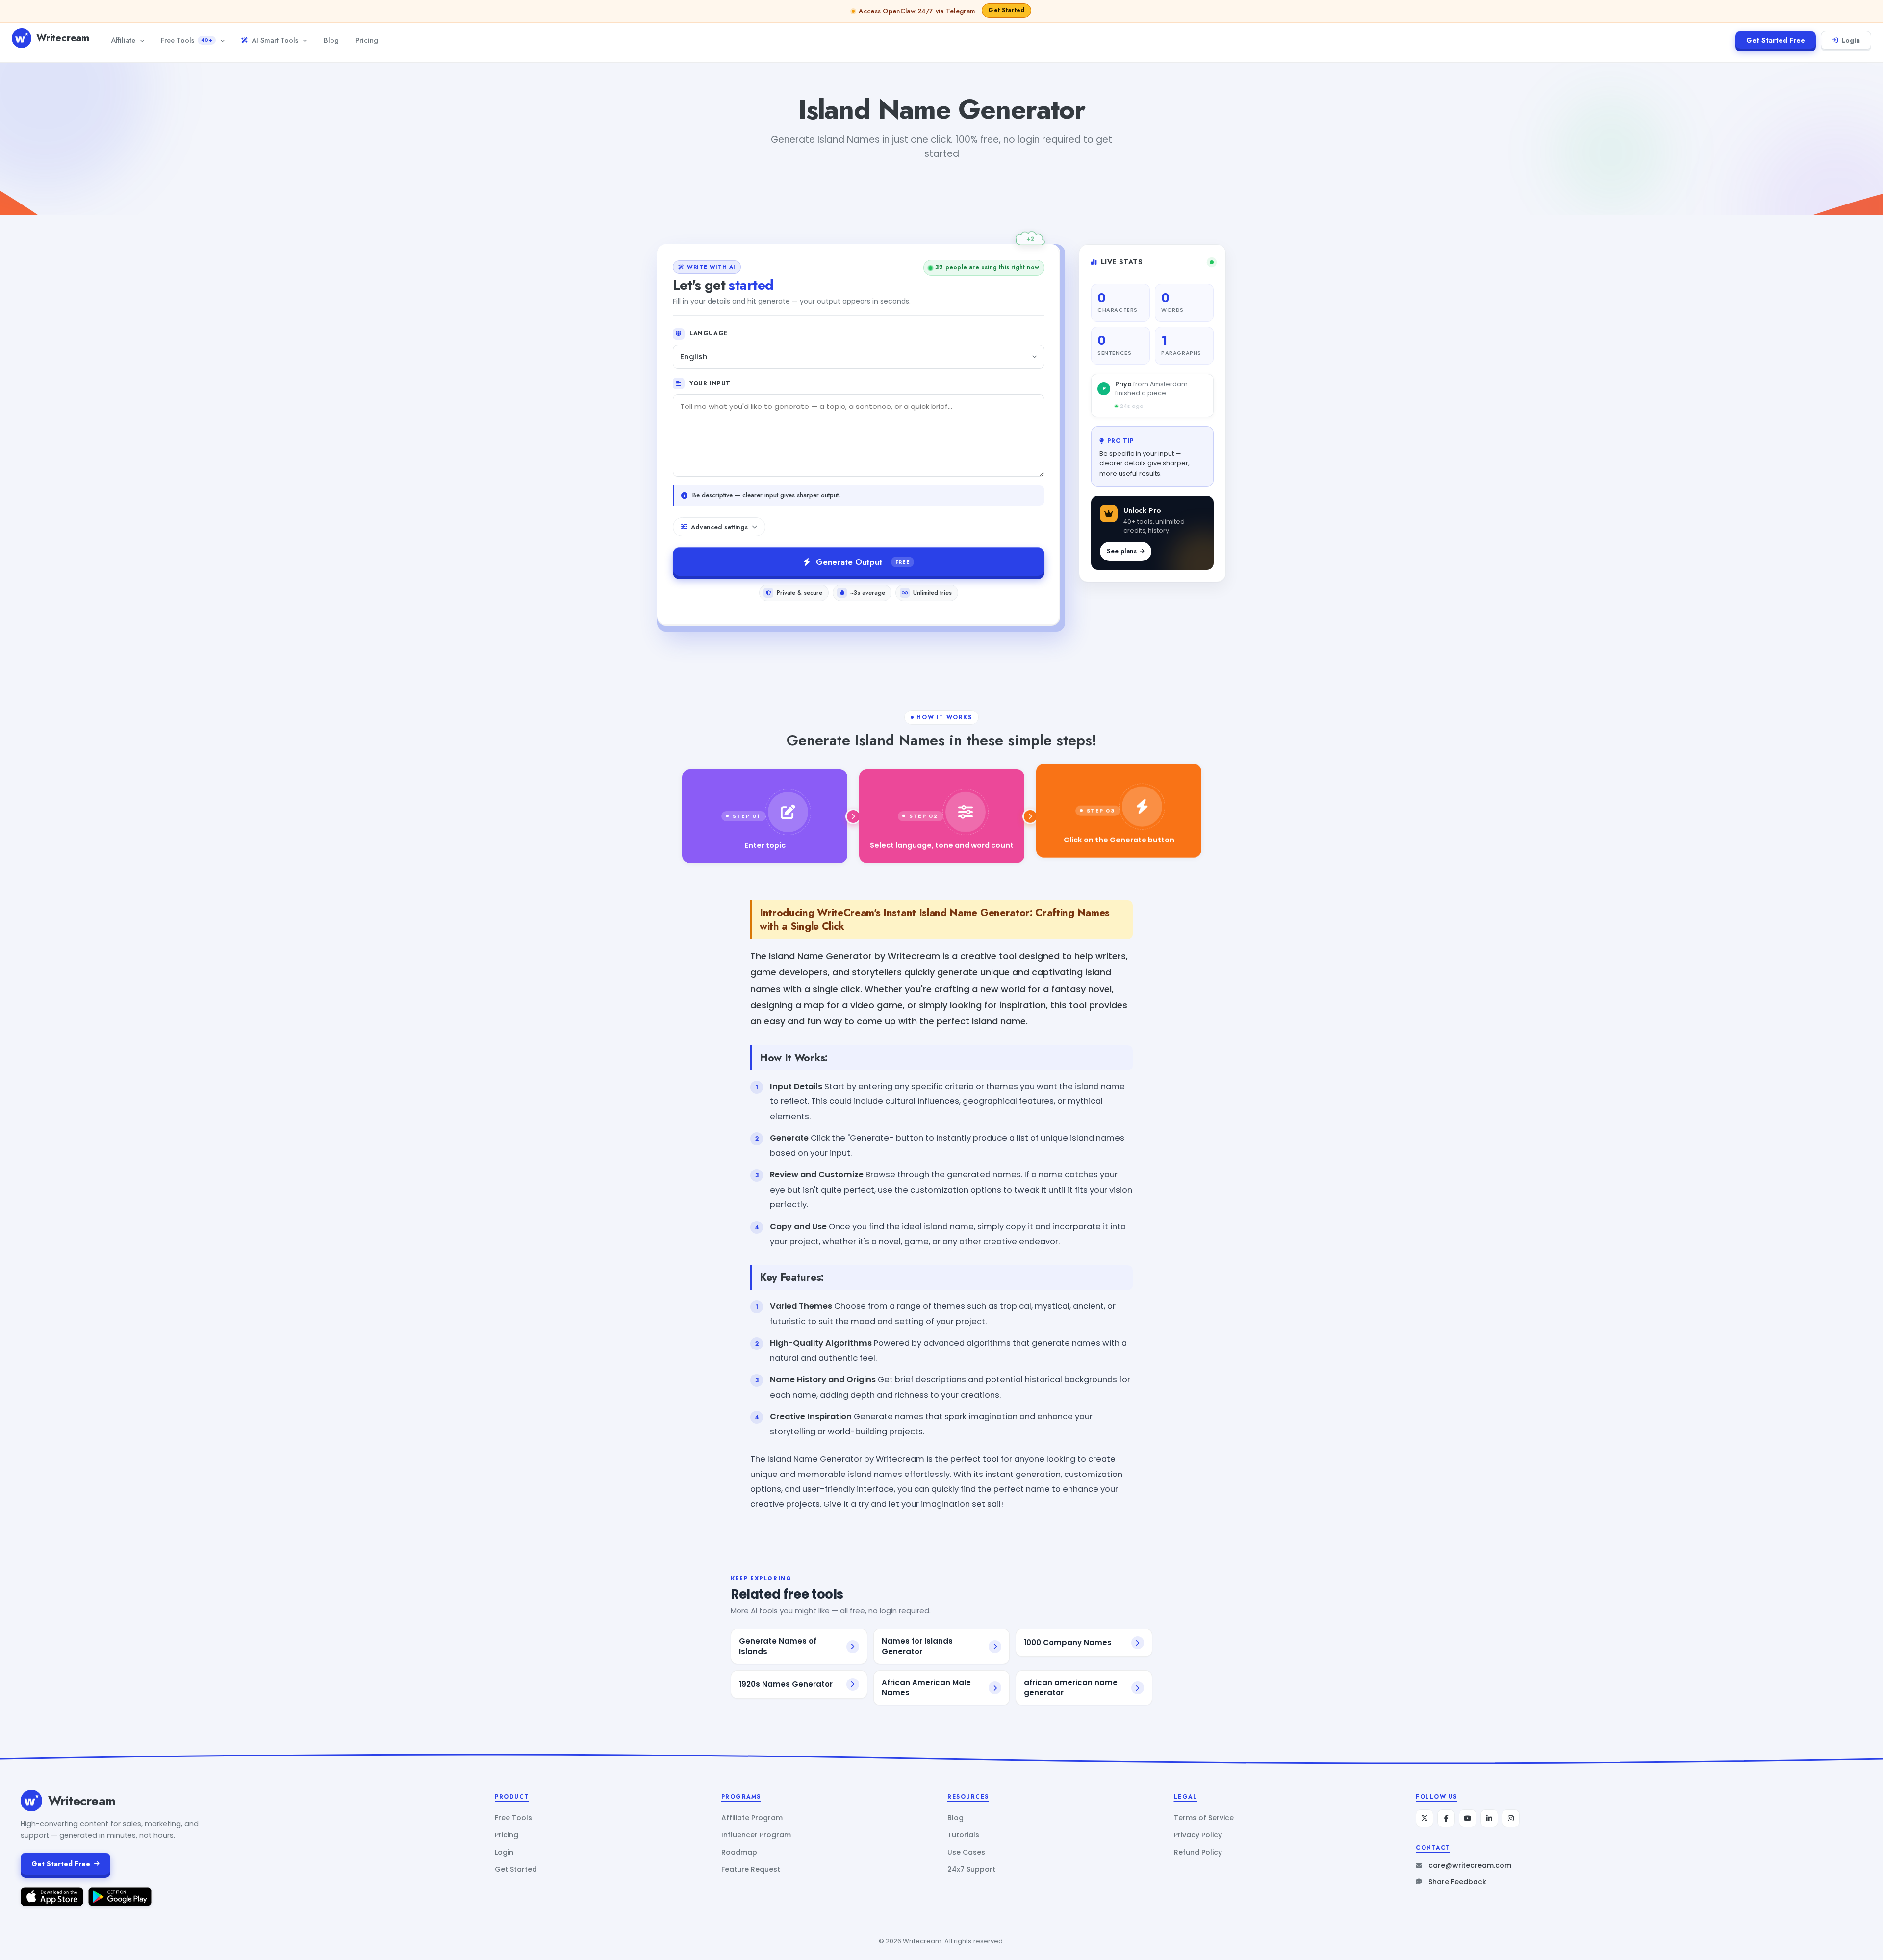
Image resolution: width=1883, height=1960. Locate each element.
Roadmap (739, 1852)
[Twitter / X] (1425, 1818)
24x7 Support (971, 1869)
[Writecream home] (31, 1801)
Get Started (516, 1869)
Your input (710, 383)
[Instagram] (1511, 1818)
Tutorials (963, 1835)
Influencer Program (756, 1835)
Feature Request (751, 1869)
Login (1851, 40)
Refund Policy (1198, 1852)
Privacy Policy (1198, 1835)
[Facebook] (1446, 1818)
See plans (1122, 551)
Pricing (367, 40)
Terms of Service (1204, 1818)
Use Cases (966, 1852)
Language (709, 333)
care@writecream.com (1470, 1865)
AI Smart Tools (275, 40)
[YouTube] (1468, 1818)
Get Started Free (1776, 40)
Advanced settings (719, 527)
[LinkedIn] (1489, 1818)
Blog (331, 40)
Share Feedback (1457, 1882)
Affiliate (123, 40)
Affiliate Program (752, 1818)
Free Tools (187, 40)
